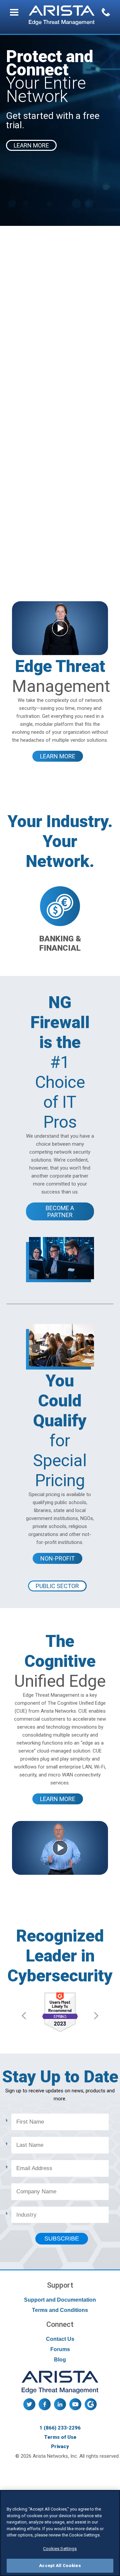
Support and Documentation (60, 2300)
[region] (60, 2533)
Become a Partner (60, 1211)
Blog (60, 2360)
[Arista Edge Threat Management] (62, 16)
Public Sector (57, 1586)
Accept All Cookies (60, 2566)
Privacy (60, 2446)
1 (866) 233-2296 (60, 2428)
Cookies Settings (60, 2549)
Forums (60, 2349)
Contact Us (60, 2339)
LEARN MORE (31, 145)
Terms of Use (60, 2437)
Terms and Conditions (60, 2310)
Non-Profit (57, 1558)
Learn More (58, 756)
